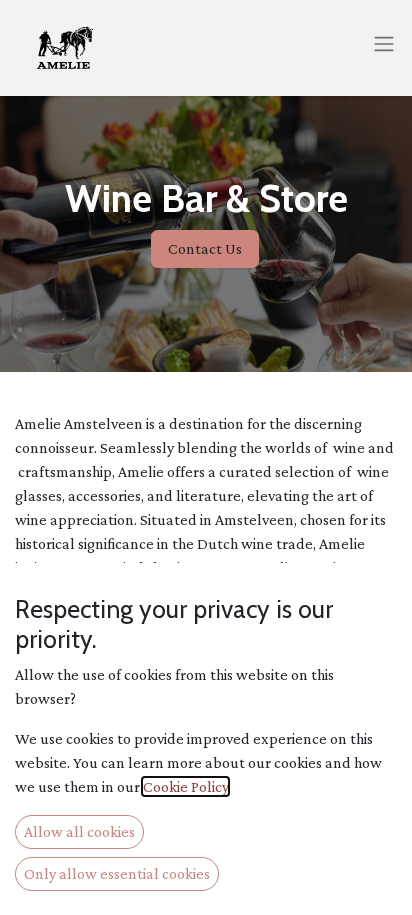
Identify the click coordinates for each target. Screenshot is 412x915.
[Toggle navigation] (384, 43)
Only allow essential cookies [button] (117, 873)
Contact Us (205, 248)
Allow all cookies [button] (79, 831)
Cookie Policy (185, 786)
